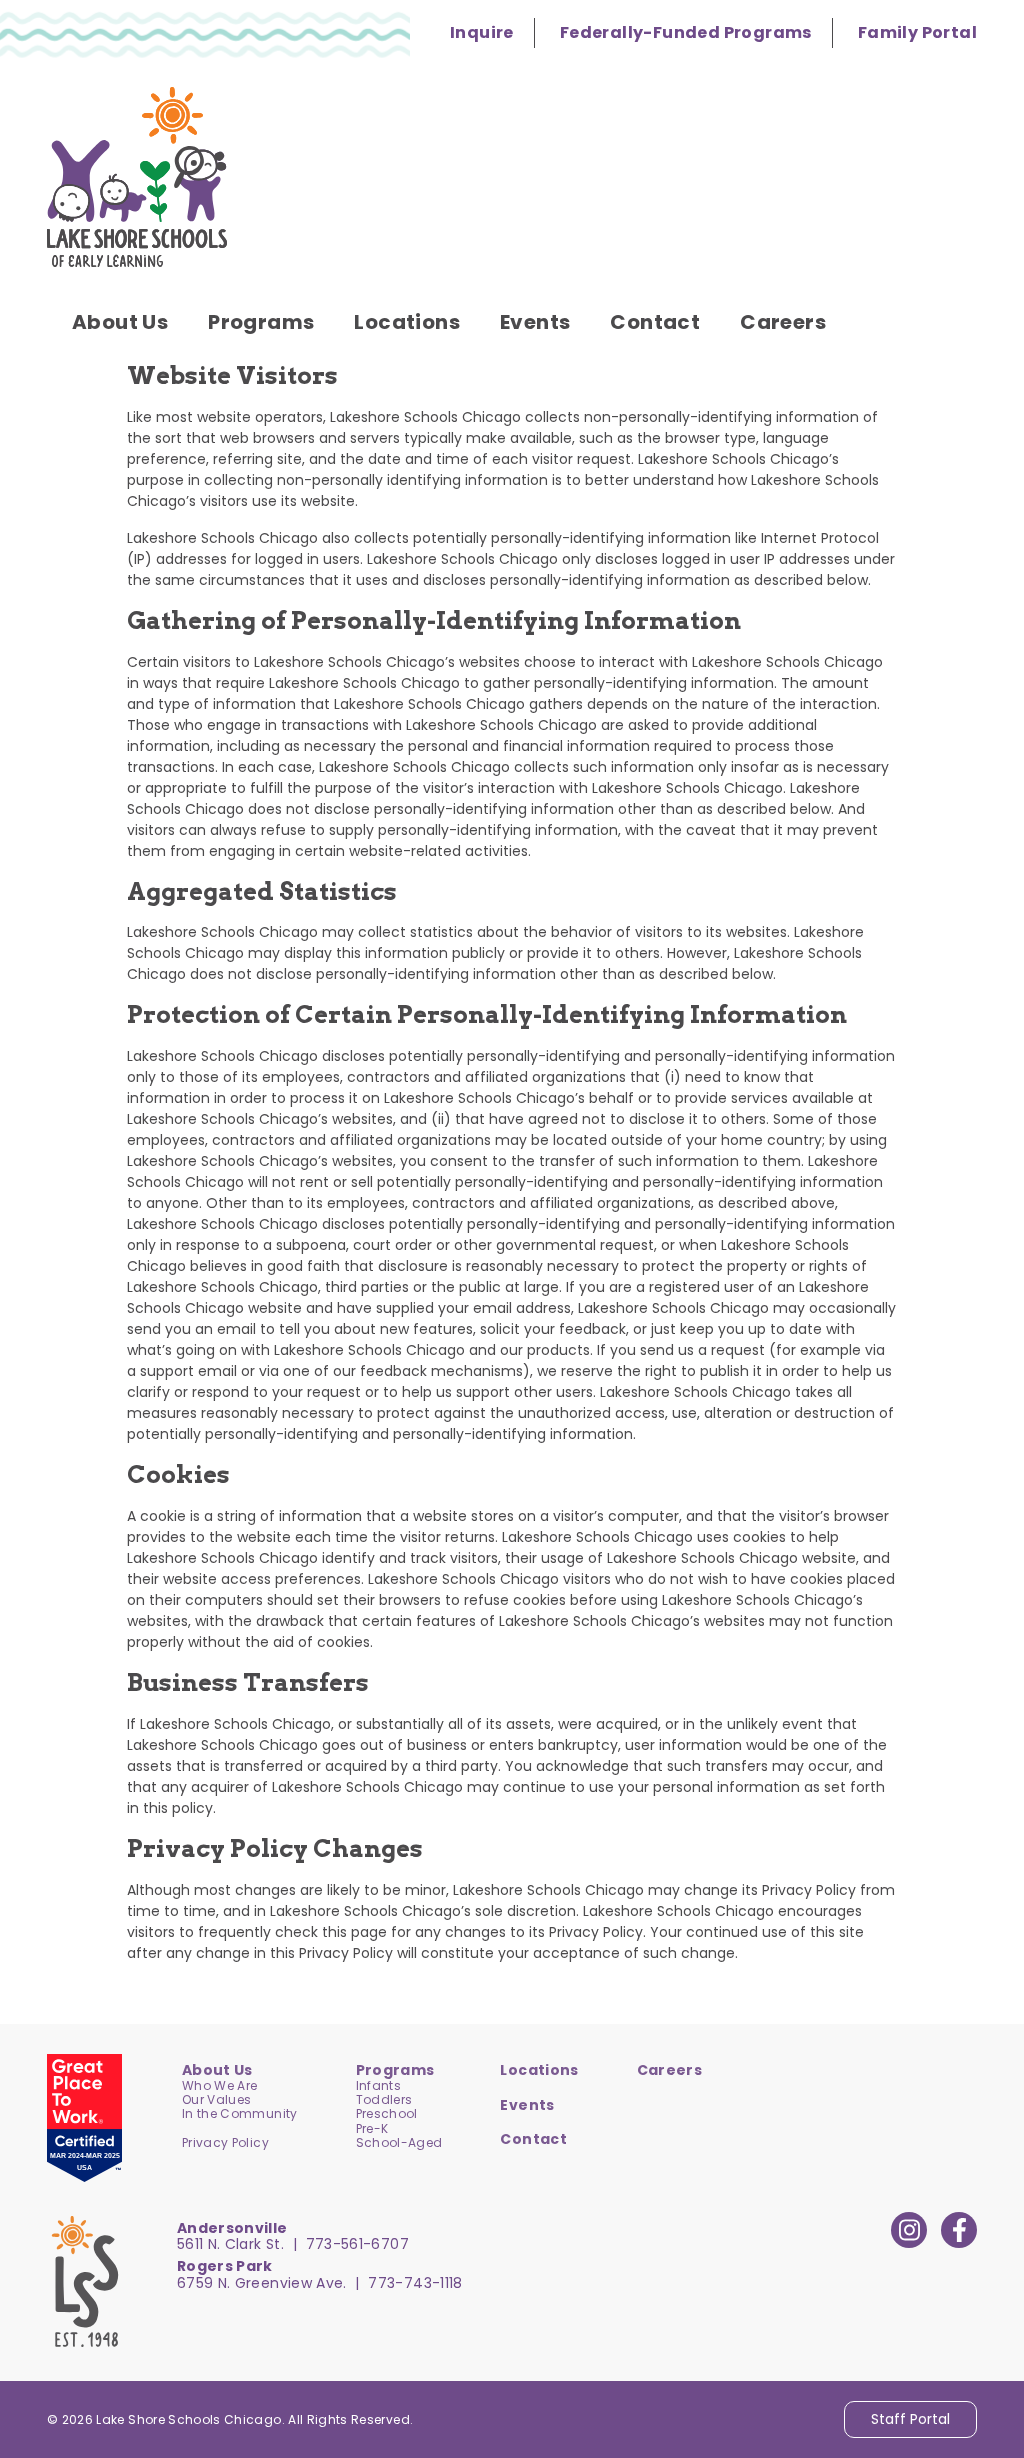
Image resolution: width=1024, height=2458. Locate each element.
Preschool (387, 2113)
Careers (669, 2070)
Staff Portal (910, 2419)
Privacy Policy (225, 2142)
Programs (395, 2070)
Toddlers (384, 2099)
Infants (378, 2085)
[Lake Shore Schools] (137, 177)
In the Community (240, 2113)
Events (527, 2105)
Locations (539, 2070)
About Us (217, 2070)
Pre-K (372, 2128)
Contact (533, 2139)
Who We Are (220, 2085)
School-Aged (399, 2142)
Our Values (217, 2099)
